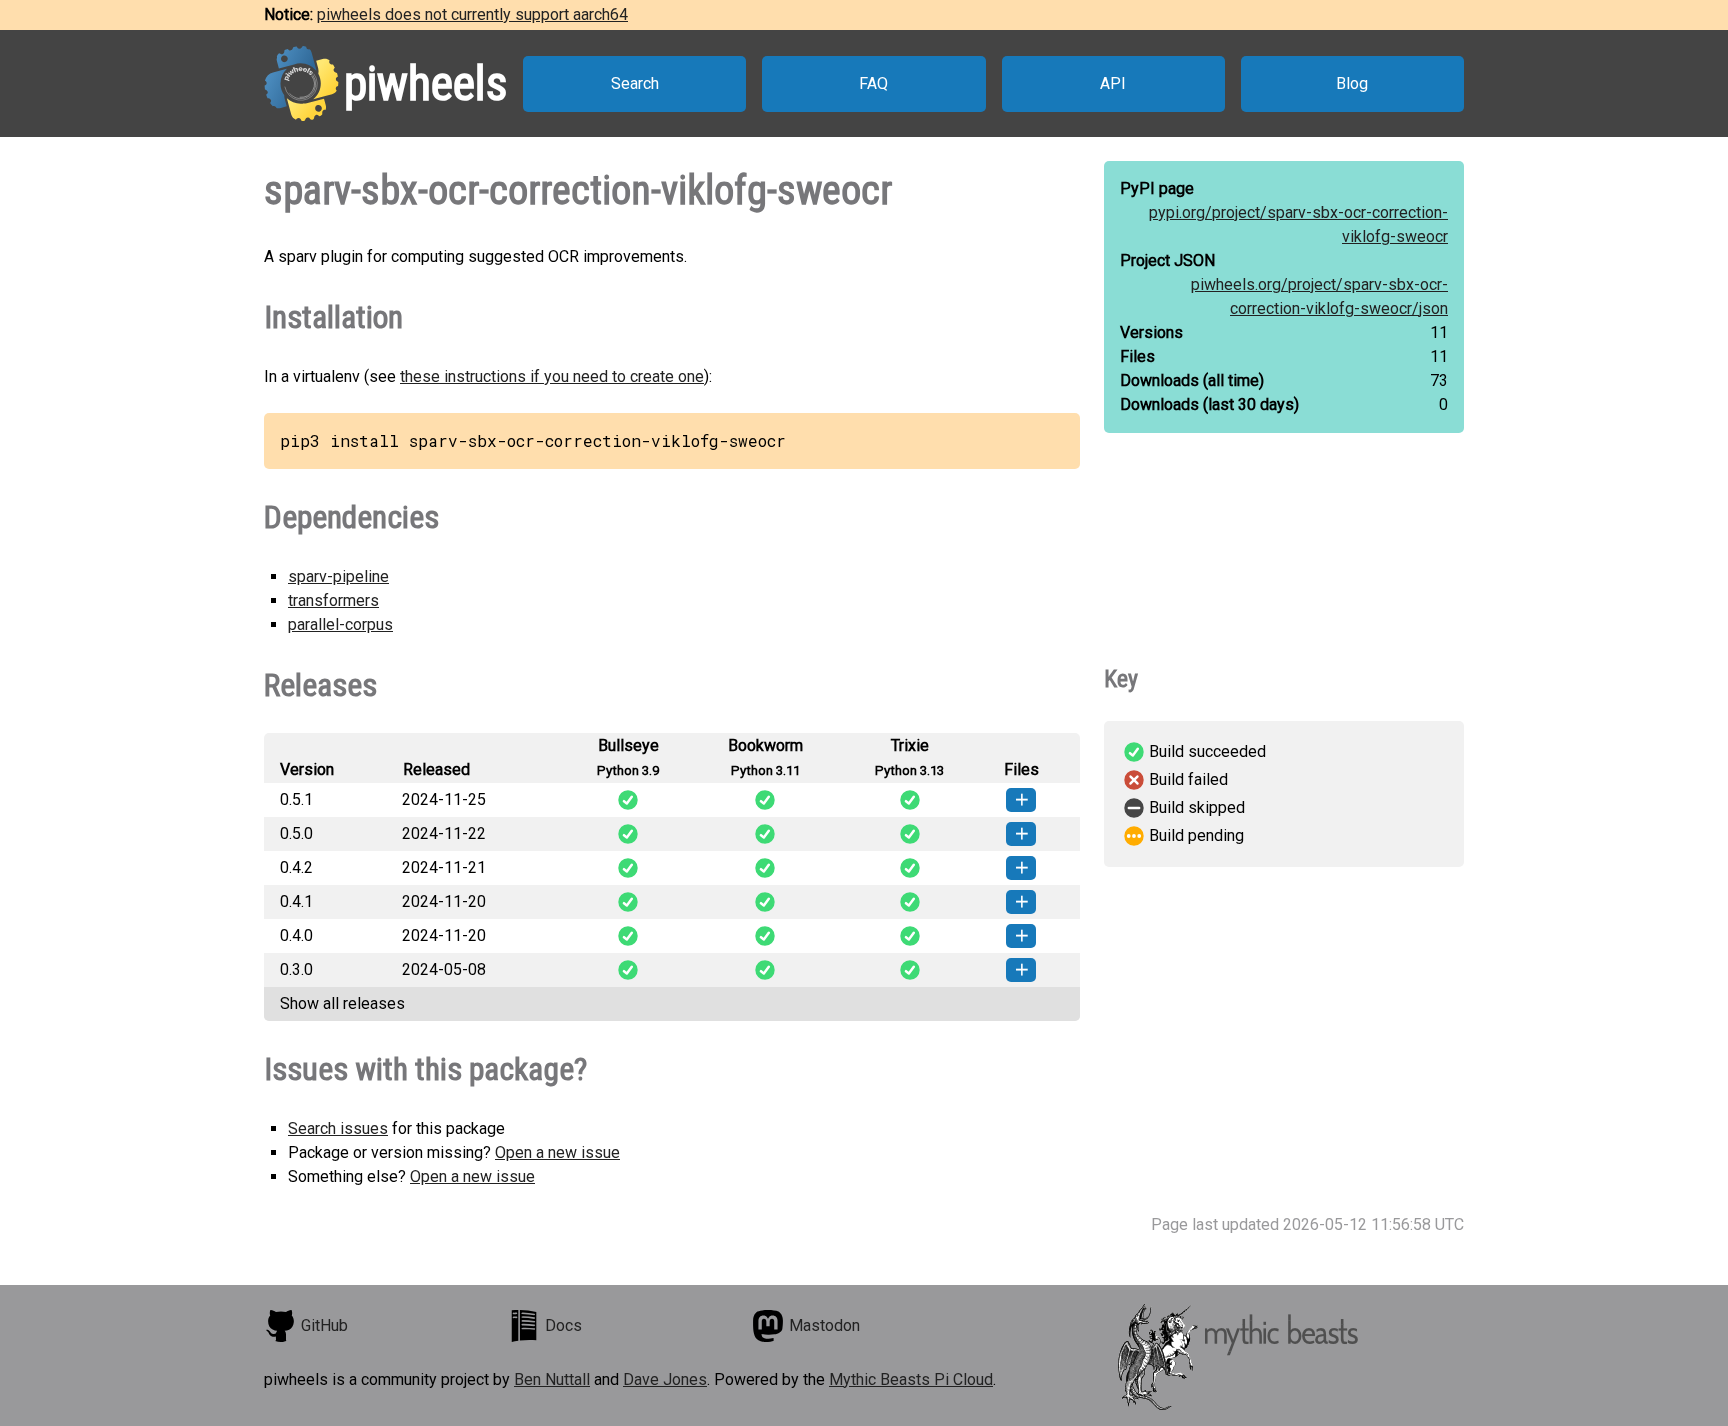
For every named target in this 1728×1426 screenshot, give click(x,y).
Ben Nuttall (552, 1379)
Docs (563, 1325)
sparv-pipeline (338, 576)
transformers (333, 600)
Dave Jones (665, 1379)
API (1113, 83)
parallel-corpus (340, 624)
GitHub (324, 1325)
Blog (1352, 83)
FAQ (873, 83)
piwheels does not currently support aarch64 (472, 14)
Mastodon (824, 1325)
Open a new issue (557, 1152)
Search (635, 83)
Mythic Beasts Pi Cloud (911, 1379)
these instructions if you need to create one (552, 376)
